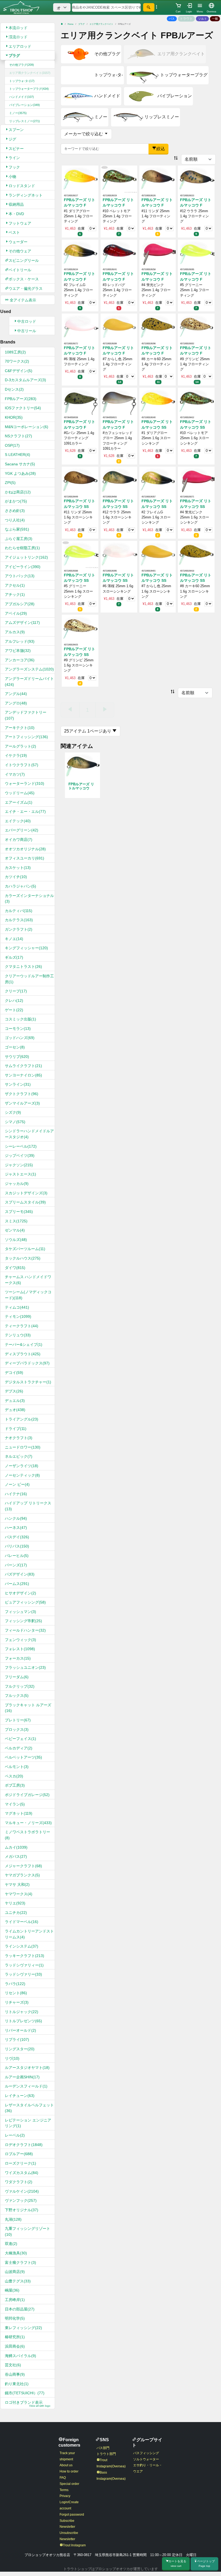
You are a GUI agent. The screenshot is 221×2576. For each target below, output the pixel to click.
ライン (14, 158)
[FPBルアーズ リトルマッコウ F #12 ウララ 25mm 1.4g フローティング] (196, 179)
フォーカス (18, 1658)
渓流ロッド (18, 37)
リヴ (12, 2058)
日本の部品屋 (20, 2309)
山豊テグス (18, 2281)
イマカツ (15, 774)
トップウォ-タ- (22, 81)
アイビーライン (23, 567)
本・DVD (16, 214)
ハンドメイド (22, 97)
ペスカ (14, 1776)
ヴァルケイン (22, 2191)
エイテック (18, 821)
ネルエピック (19, 1456)
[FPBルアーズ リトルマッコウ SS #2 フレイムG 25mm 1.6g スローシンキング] (158, 480)
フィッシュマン (20, 1612)
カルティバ (19, 911)
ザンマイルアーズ (22, 1103)
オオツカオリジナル (25, 849)
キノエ (14, 939)
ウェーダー (18, 242)
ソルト (203, 19)
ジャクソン (19, 1165)
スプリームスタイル (25, 1202)
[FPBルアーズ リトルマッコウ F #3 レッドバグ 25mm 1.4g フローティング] (119, 253)
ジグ (12, 139)
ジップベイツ (20, 1155)
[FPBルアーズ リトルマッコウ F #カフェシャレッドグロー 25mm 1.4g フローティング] (119, 401)
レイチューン (20, 2096)
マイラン (15, 1804)
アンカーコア (20, 660)
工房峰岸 (15, 2300)
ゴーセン (15, 1047)
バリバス (17, 1546)
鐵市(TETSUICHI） (25, 2393)
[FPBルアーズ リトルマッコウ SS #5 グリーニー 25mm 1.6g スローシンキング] (80, 554)
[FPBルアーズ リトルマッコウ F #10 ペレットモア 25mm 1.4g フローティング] (119, 179)
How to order (69, 2471)
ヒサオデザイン (20, 1593)
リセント (16, 1993)
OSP (12, 445)
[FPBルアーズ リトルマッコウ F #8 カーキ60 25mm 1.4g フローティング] (158, 327)
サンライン (18, 1084)
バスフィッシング (146, 2453)
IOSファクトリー (23, 408)
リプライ (17, 2040)
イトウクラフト (22, 765)
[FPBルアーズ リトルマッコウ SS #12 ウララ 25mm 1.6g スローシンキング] (119, 480)
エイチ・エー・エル (25, 811)
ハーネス (16, 1528)
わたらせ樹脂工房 (22, 548)
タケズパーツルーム (25, 1249)
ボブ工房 (15, 1785)
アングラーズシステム (29, 669)
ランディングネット (26, 195)
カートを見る (177, 2563)
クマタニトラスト (23, 967)
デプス (14, 1391)
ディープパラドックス (27, 1363)
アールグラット (20, 746)
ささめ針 (15, 511)
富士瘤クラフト (20, 2262)
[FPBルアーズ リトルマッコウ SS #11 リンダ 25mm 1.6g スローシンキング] (80, 480)
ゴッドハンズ (20, 1038)
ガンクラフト (19, 929)
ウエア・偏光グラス (26, 288)
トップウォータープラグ (29, 89)
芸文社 (13, 2365)
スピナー (16, 149)
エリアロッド (20, 46)
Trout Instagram (74, 2545)
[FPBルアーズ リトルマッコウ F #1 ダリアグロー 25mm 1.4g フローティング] (80, 179)
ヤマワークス (19, 1894)
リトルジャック (22, 2012)
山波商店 (15, 2272)
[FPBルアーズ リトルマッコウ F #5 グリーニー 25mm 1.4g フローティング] (196, 253)
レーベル (15, 2135)
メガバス (16, 1856)
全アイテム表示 (22, 300)
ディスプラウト (23, 1354)
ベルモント (17, 1767)
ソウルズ (16, 1240)
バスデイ (17, 1537)
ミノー (18, 113)
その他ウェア (20, 251)
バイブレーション (25, 105)
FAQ (63, 2478)
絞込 (161, 149)
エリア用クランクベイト (30, 73)
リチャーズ (17, 2002)
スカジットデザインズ (26, 1193)
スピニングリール (24, 260)
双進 (11, 2244)
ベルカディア (19, 1748)
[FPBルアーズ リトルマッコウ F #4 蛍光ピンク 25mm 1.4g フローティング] (158, 253)
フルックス (17, 1695)
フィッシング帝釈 (23, 1621)
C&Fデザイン (19, 371)
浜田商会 (15, 2346)
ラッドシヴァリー (23, 1974)
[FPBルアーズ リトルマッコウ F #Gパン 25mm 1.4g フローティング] (80, 401)
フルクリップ (20, 1686)
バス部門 (103, 2448)
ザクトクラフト (22, 1094)
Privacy (65, 2496)
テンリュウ (18, 1335)
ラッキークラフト (25, 1956)
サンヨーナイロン (23, 1075)
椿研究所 (15, 2337)
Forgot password (72, 2515)
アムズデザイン (22, 622)
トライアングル (22, 1419)
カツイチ (16, 877)
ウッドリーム (20, 793)
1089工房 (15, 352)
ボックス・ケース (24, 279)
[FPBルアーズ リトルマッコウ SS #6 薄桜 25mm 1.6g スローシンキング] (119, 554)
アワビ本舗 (18, 651)
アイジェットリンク (26, 557)
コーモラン (18, 1029)
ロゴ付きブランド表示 (28, 2404)
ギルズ (14, 957)
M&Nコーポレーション (27, 427)
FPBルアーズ (21, 399)
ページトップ (206, 2563)
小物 (12, 177)
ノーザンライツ (22, 1466)
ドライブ (16, 1429)
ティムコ (17, 1307)
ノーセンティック (22, 1475)
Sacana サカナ (20, 464)
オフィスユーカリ (25, 858)
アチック (15, 594)
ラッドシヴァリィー (24, 1965)
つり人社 (15, 520)
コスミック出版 (20, 1019)
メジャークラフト (23, 1866)
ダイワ (15, 1268)
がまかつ (16, 501)
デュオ (15, 1410)
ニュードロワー (23, 1447)
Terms (64, 2490)
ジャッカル (17, 1184)
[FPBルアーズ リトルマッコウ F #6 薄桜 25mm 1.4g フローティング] (80, 327)
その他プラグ (22, 65)
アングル (16, 694)
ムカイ (16, 1847)
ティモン (18, 1316)
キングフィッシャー (26, 948)
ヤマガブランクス (22, 1875)
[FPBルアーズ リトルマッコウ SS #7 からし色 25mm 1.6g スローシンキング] (158, 554)
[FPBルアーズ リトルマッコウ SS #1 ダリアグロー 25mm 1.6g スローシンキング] (158, 401)
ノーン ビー (17, 1484)
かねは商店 (18, 492)
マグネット (19, 1813)
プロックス (17, 1729)
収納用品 (16, 204)
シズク (13, 1112)
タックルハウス (23, 1258)
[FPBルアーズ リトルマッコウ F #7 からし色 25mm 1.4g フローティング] (119, 327)
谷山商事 (15, 2374)
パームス (17, 1584)
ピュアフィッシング (25, 1602)
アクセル (15, 585)
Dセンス (14, 389)
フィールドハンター (25, 1630)
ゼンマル (15, 1230)
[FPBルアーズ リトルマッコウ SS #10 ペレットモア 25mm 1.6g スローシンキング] (196, 401)
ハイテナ (16, 1494)
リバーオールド (20, 2030)
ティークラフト (22, 1326)
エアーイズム (19, 802)
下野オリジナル (22, 2210)
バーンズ (16, 1565)
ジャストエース (20, 1174)
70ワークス (17, 361)
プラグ (14, 56)
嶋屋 (12, 2290)
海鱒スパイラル (20, 2356)
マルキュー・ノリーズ (28, 1823)
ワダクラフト (19, 2182)
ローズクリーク (20, 2163)
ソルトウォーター (146, 2459)
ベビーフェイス (20, 1739)
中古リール (27, 331)
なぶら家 (17, 529)
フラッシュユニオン (25, 1667)
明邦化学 (15, 2318)
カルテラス (19, 920)
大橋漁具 (16, 2253)
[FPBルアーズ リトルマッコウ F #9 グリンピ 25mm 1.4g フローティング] (196, 327)
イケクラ (16, 755)
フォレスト (20, 1649)
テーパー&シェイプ (24, 1344)
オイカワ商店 (19, 840)
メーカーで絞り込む (84, 134)
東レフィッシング (23, 2328)
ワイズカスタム (22, 2173)
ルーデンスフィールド (26, 2086)
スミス (16, 1221)
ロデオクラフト (24, 2145)
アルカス (15, 632)
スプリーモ (19, 1212)
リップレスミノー (25, 121)
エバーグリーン (22, 830)
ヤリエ (15, 1903)
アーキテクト (20, 728)
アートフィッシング (26, 737)
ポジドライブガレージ (27, 1795)
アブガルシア (20, 604)
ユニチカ (16, 1913)
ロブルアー (19, 2154)
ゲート (14, 1010)
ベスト (14, 232)
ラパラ (15, 1984)
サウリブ (17, 1057)
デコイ (14, 1373)
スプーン (16, 130)
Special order (69, 2484)
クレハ (14, 1000)
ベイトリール (20, 270)
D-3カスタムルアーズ (25, 380)
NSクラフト (18, 436)
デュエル (15, 1401)
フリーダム (17, 1677)
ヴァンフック (21, 2200)
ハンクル (16, 1518)
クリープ (16, 991)
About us (66, 2465)
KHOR (14, 417)
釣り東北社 (17, 2384)
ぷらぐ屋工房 (19, 539)
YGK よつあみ (20, 473)
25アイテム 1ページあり (88, 731)
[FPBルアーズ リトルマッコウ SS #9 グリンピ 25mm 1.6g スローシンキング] (80, 628)
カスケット (18, 868)
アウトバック (20, 576)
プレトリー (18, 1720)
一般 (215, 19)
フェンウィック (20, 1640)
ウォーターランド (25, 783)
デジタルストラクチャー (28, 1382)
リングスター (20, 2049)
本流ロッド (18, 28)
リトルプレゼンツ (23, 2021)
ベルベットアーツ (23, 1757)
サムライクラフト (23, 1066)
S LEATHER (18, 455)
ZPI (10, 483)
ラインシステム (22, 1946)
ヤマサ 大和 (17, 1884)
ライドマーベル (22, 1922)
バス (172, 19)
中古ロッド (27, 321)
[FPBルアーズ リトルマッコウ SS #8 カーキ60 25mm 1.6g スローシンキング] (196, 554)
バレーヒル (17, 1556)
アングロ (16, 703)
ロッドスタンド (22, 186)
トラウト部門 (106, 2454)
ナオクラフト (19, 1438)
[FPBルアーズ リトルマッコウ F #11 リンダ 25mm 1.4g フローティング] (158, 179)
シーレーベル (21, 1146)
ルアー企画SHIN (22, 2077)
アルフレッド (20, 641)
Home (70, 24)
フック (14, 167)
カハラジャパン (20, 886)
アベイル (16, 613)
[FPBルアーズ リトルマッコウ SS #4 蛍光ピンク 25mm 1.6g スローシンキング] (196, 480)
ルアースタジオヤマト (27, 2068)
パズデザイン (20, 1574)
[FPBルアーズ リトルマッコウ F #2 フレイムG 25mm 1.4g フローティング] (80, 253)
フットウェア (20, 223)
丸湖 (13, 2219)
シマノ (15, 1122)
